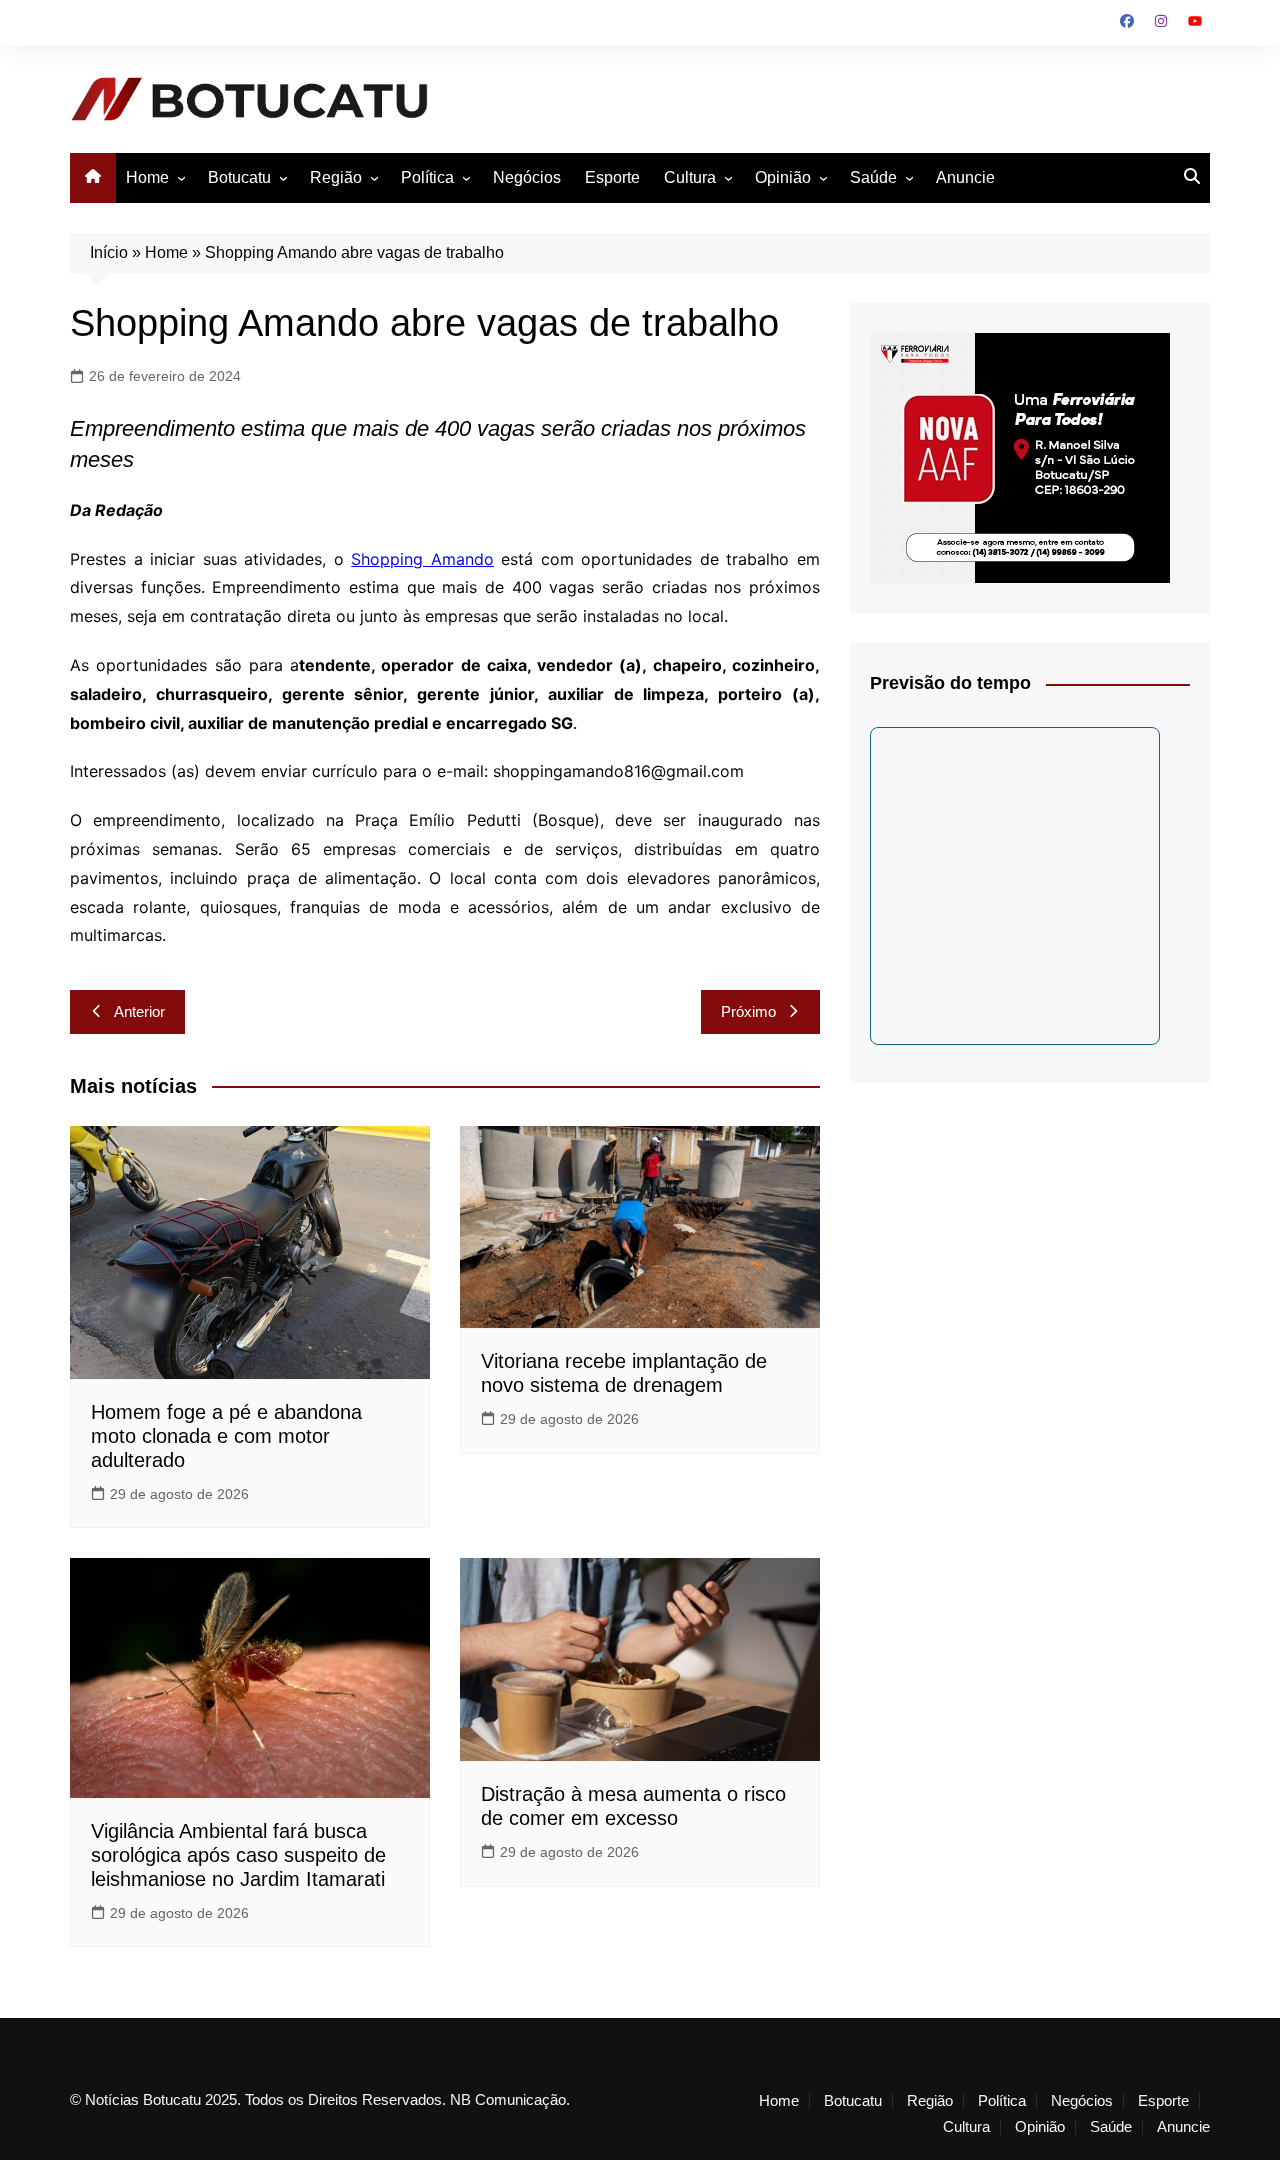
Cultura (690, 177)
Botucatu (239, 177)
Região (336, 177)
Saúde (873, 177)
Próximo (748, 1011)
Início (109, 252)
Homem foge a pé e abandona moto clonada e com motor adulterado (226, 1436)
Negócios (527, 177)
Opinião (783, 177)
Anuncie (965, 177)
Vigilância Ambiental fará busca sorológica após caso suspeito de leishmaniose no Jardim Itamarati (238, 1855)
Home (147, 177)
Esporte (612, 177)
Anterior (139, 1011)
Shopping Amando (422, 559)
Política (427, 177)
